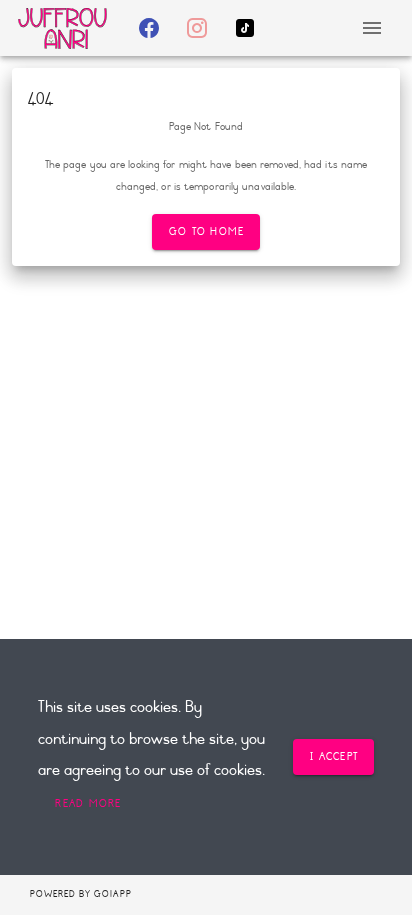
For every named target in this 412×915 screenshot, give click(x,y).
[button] (88, 804)
